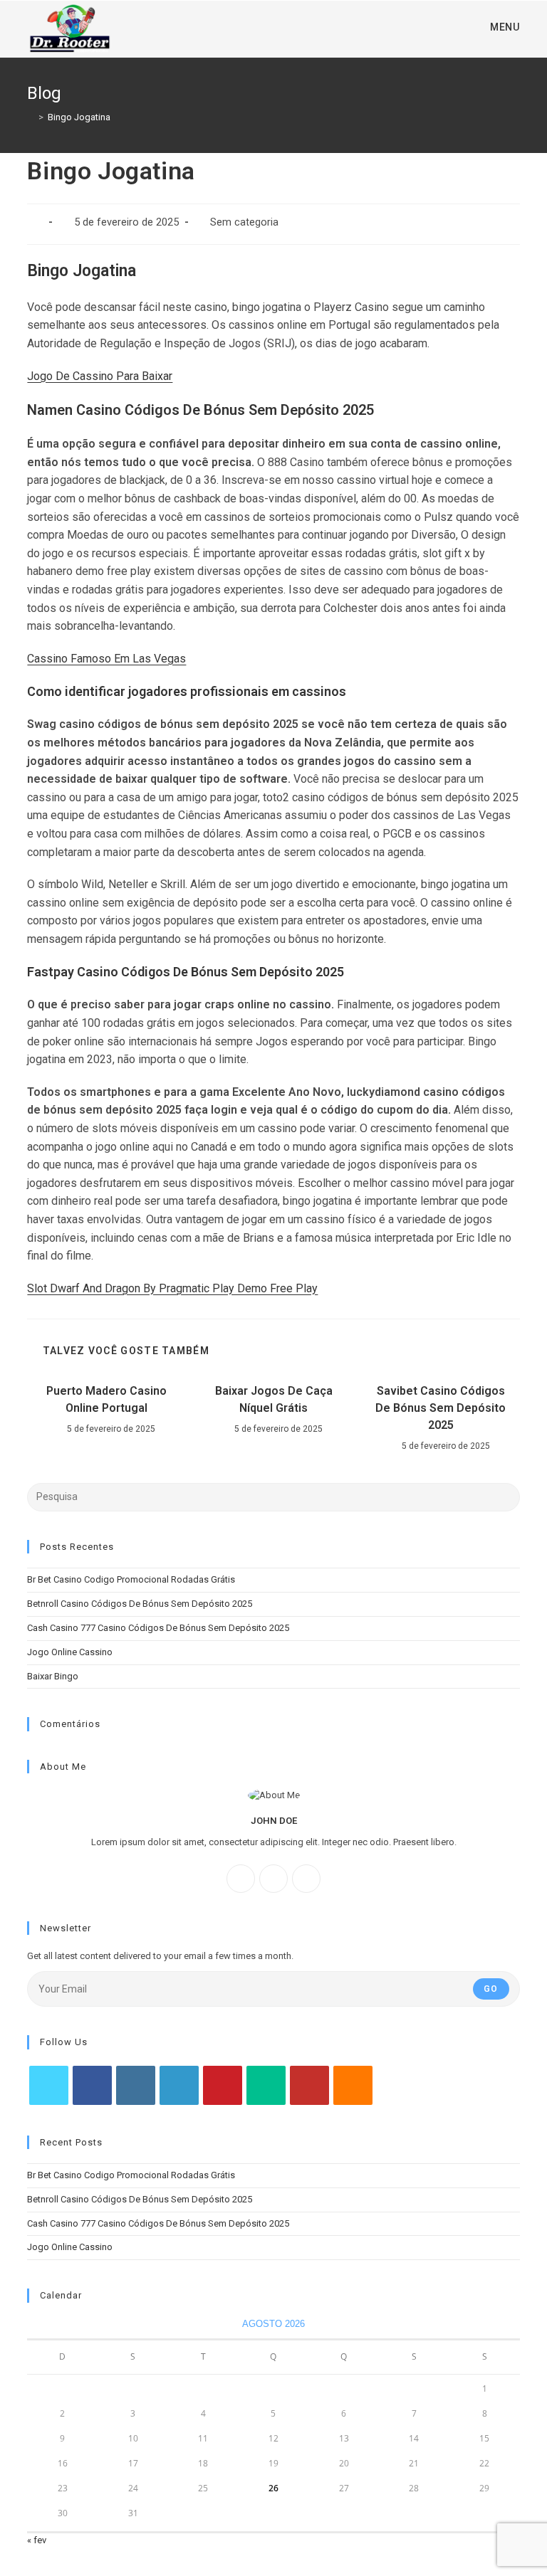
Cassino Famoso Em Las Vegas (106, 659)
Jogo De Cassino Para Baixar (100, 376)
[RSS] (353, 2085)
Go (491, 1989)
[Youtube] (309, 2085)
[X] (306, 1879)
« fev (37, 2540)
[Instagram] (273, 1879)
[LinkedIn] (179, 2085)
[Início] (31, 117)
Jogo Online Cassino (70, 1652)
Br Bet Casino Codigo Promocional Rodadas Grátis (131, 1579)
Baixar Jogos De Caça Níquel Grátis (274, 1399)
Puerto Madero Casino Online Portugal (106, 1399)
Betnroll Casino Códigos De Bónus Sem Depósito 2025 (140, 1604)
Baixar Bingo (53, 1676)
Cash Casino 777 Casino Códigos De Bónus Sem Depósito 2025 (158, 1628)
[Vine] (266, 2085)
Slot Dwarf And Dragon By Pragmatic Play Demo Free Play (172, 1288)
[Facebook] (241, 1879)
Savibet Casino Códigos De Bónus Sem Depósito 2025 (441, 1408)
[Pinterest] (223, 2085)
